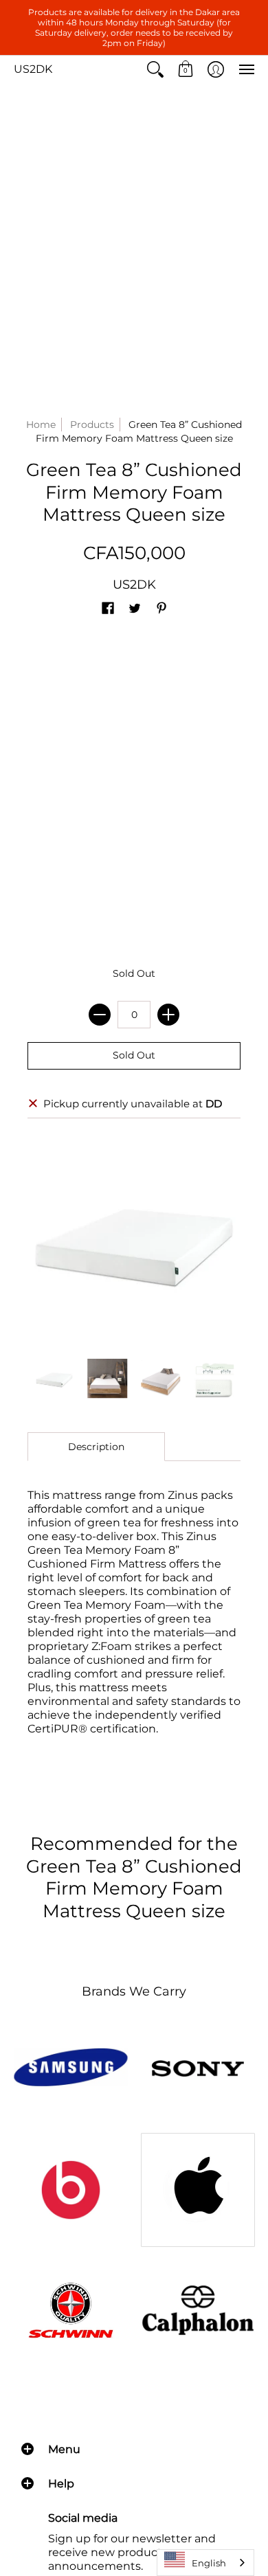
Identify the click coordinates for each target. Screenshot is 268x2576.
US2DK (33, 69)
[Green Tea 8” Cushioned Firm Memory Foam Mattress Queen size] (54, 1379)
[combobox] (205, 2563)
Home (41, 425)
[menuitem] (155, 69)
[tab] (96, 1447)
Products (92, 425)
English (209, 2563)
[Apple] (198, 2190)
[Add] (168, 1015)
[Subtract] (100, 1015)
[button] (155, 69)
